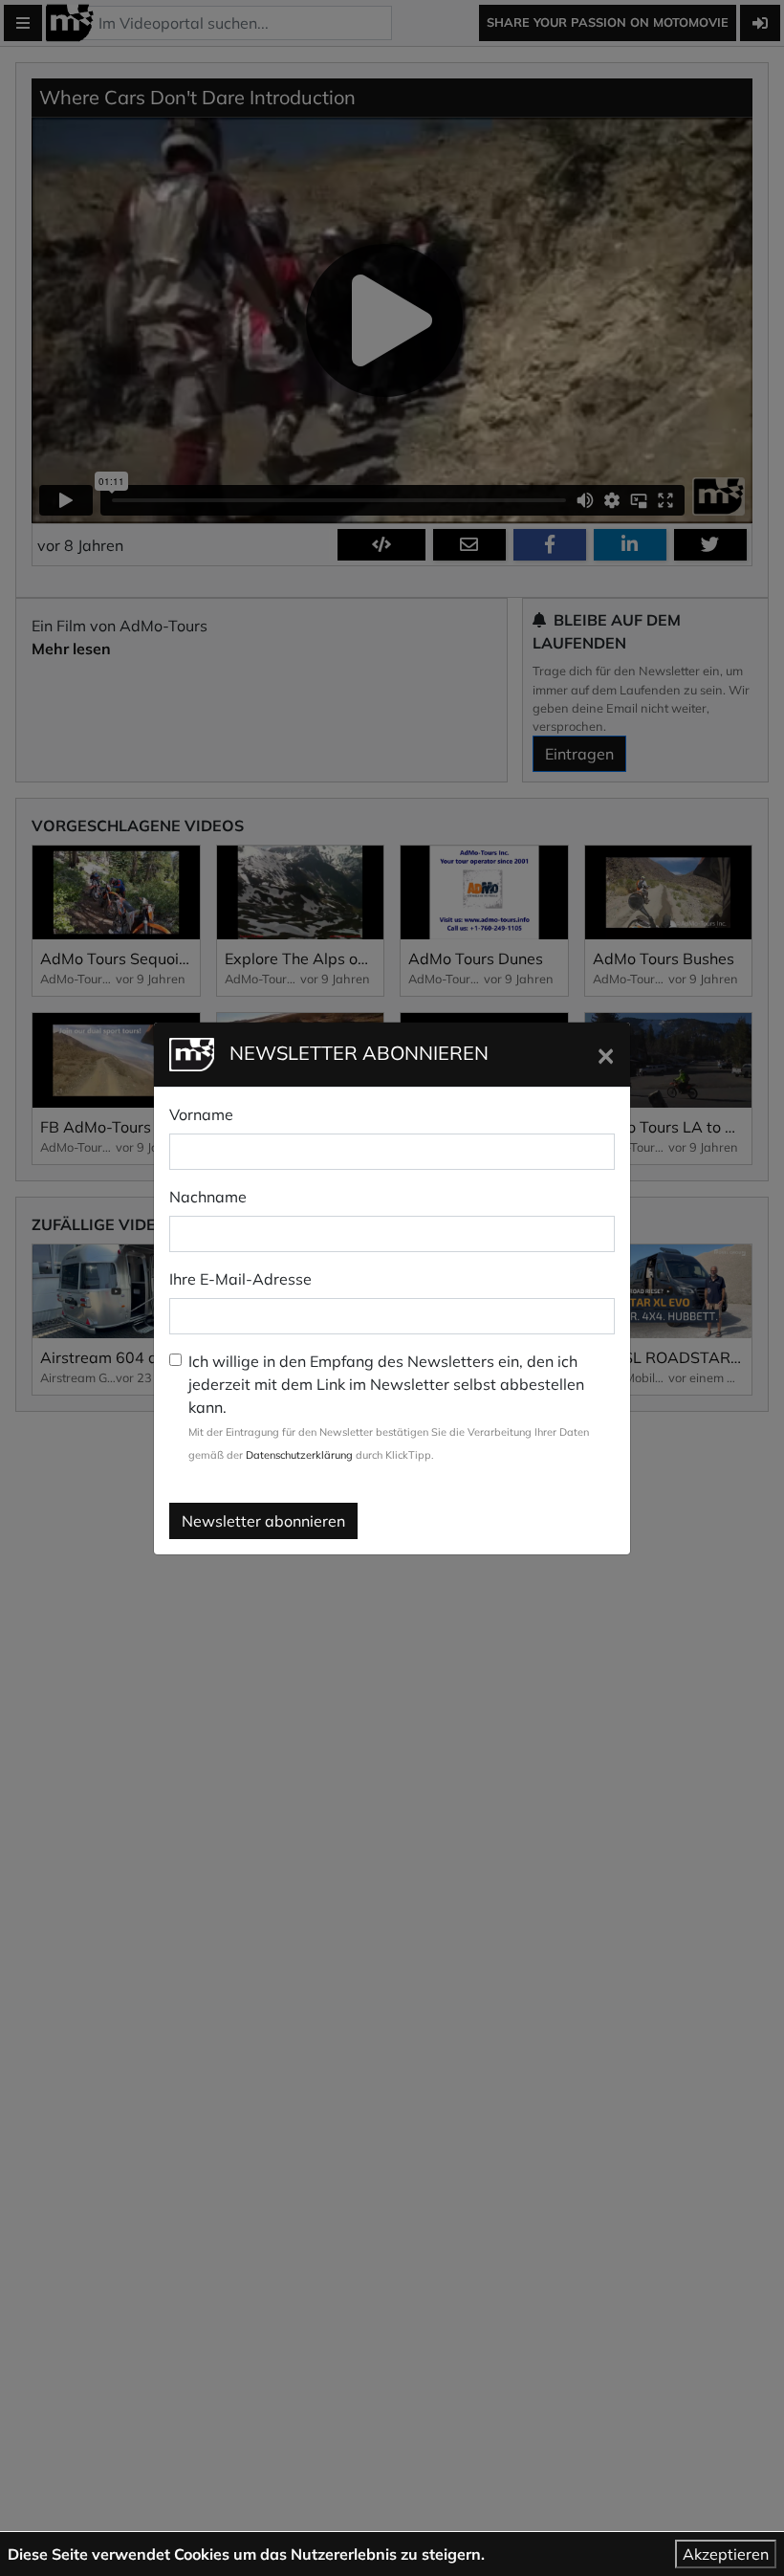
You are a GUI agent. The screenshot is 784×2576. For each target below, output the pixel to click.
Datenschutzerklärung (299, 1455)
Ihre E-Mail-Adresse (240, 1279)
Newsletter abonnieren (263, 1521)
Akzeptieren (726, 2554)
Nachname (208, 1197)
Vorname (201, 1114)
